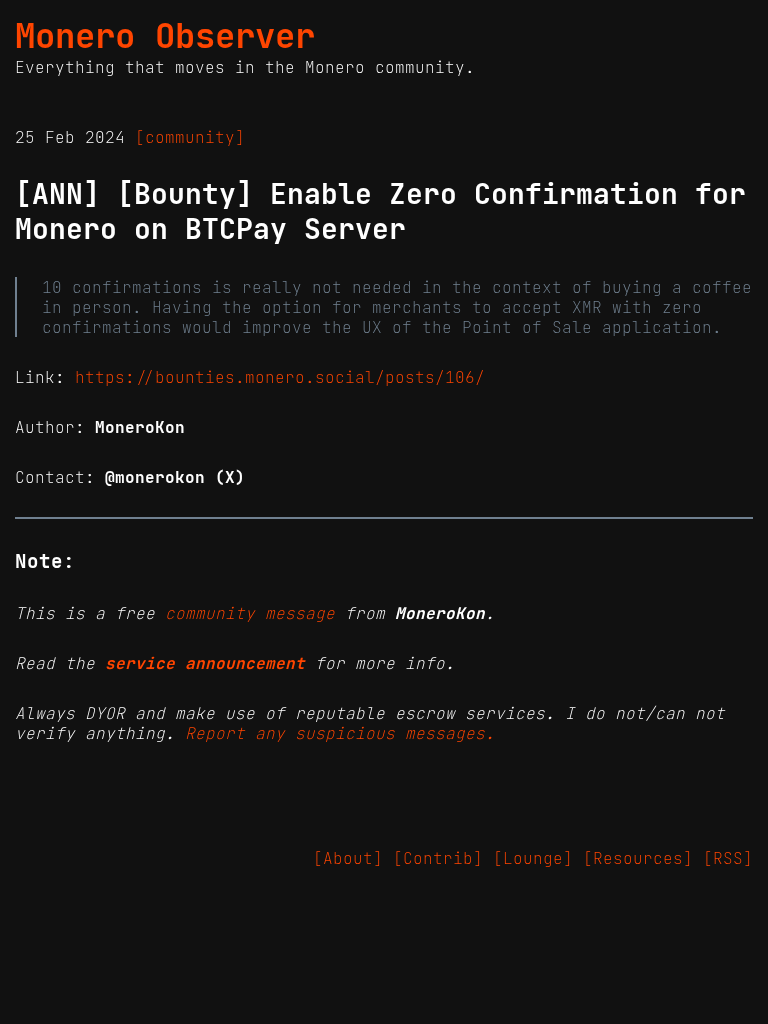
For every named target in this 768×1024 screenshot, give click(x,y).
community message (250, 613)
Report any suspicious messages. (340, 733)
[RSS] (728, 858)
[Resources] (638, 858)
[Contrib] (438, 858)
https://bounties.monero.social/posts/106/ (280, 377)
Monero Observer (165, 36)
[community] (190, 137)
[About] (348, 858)
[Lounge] (533, 858)
